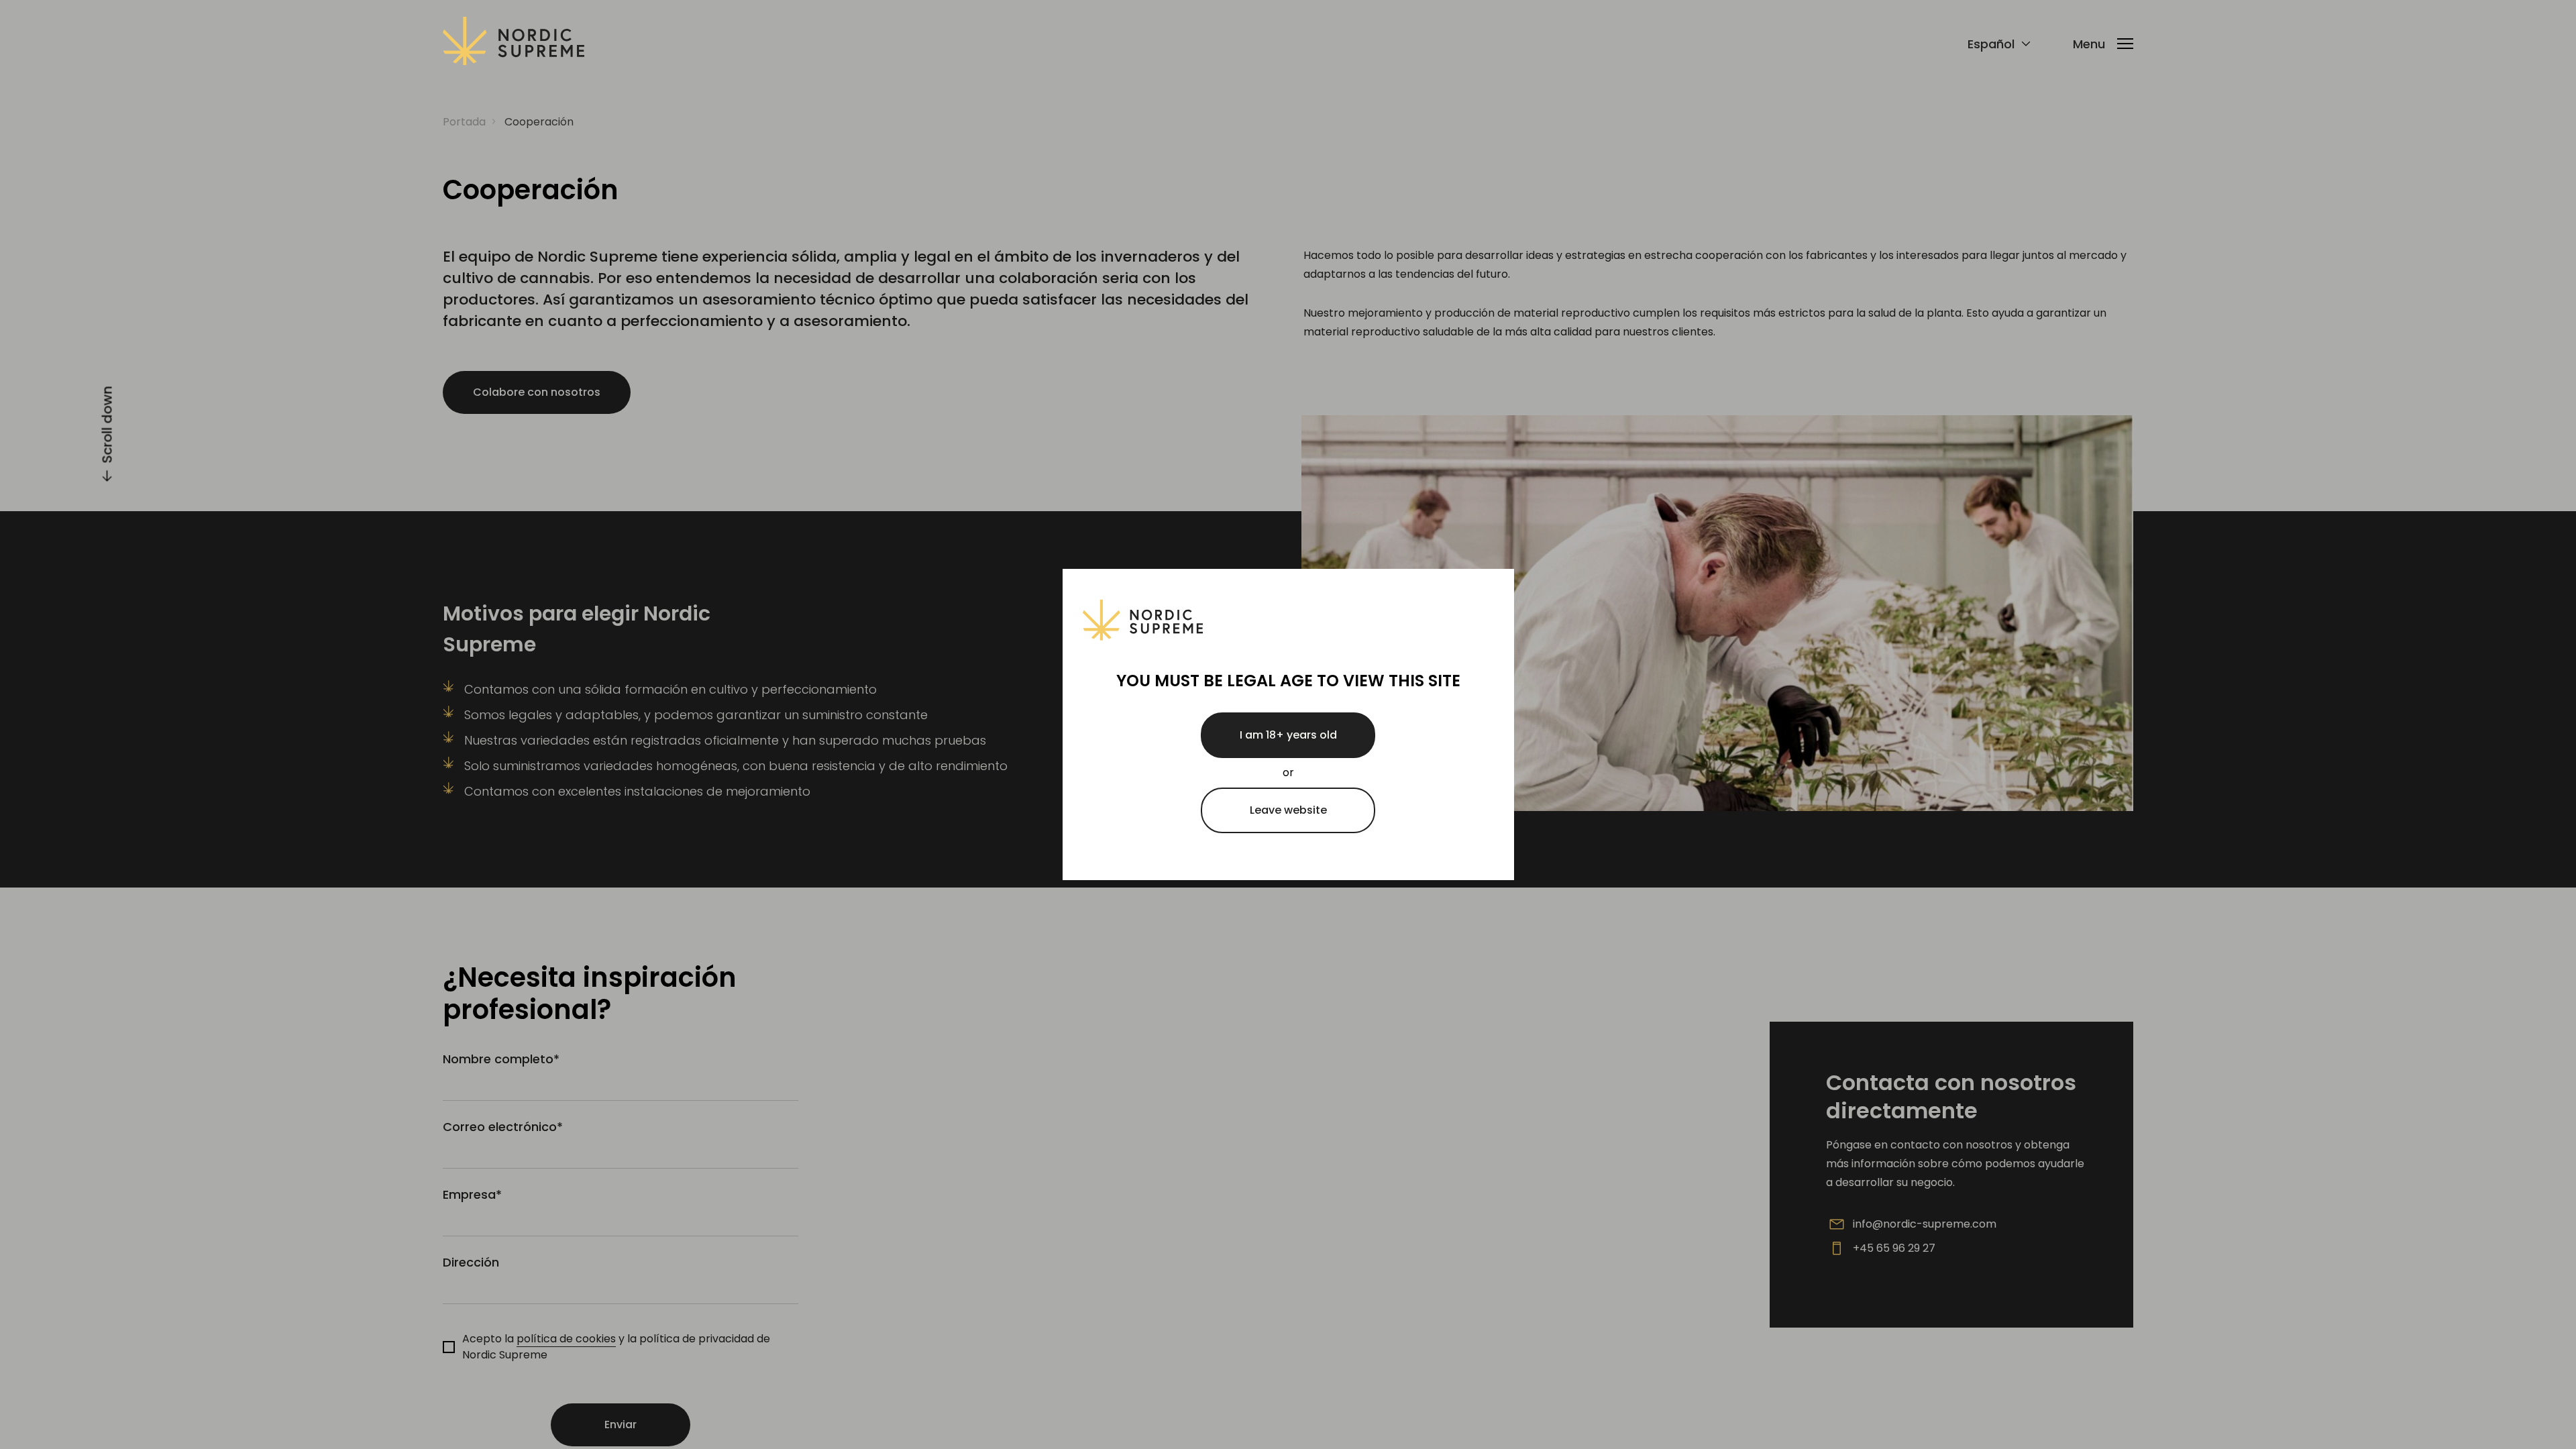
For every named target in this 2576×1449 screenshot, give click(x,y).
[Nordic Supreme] (514, 44)
